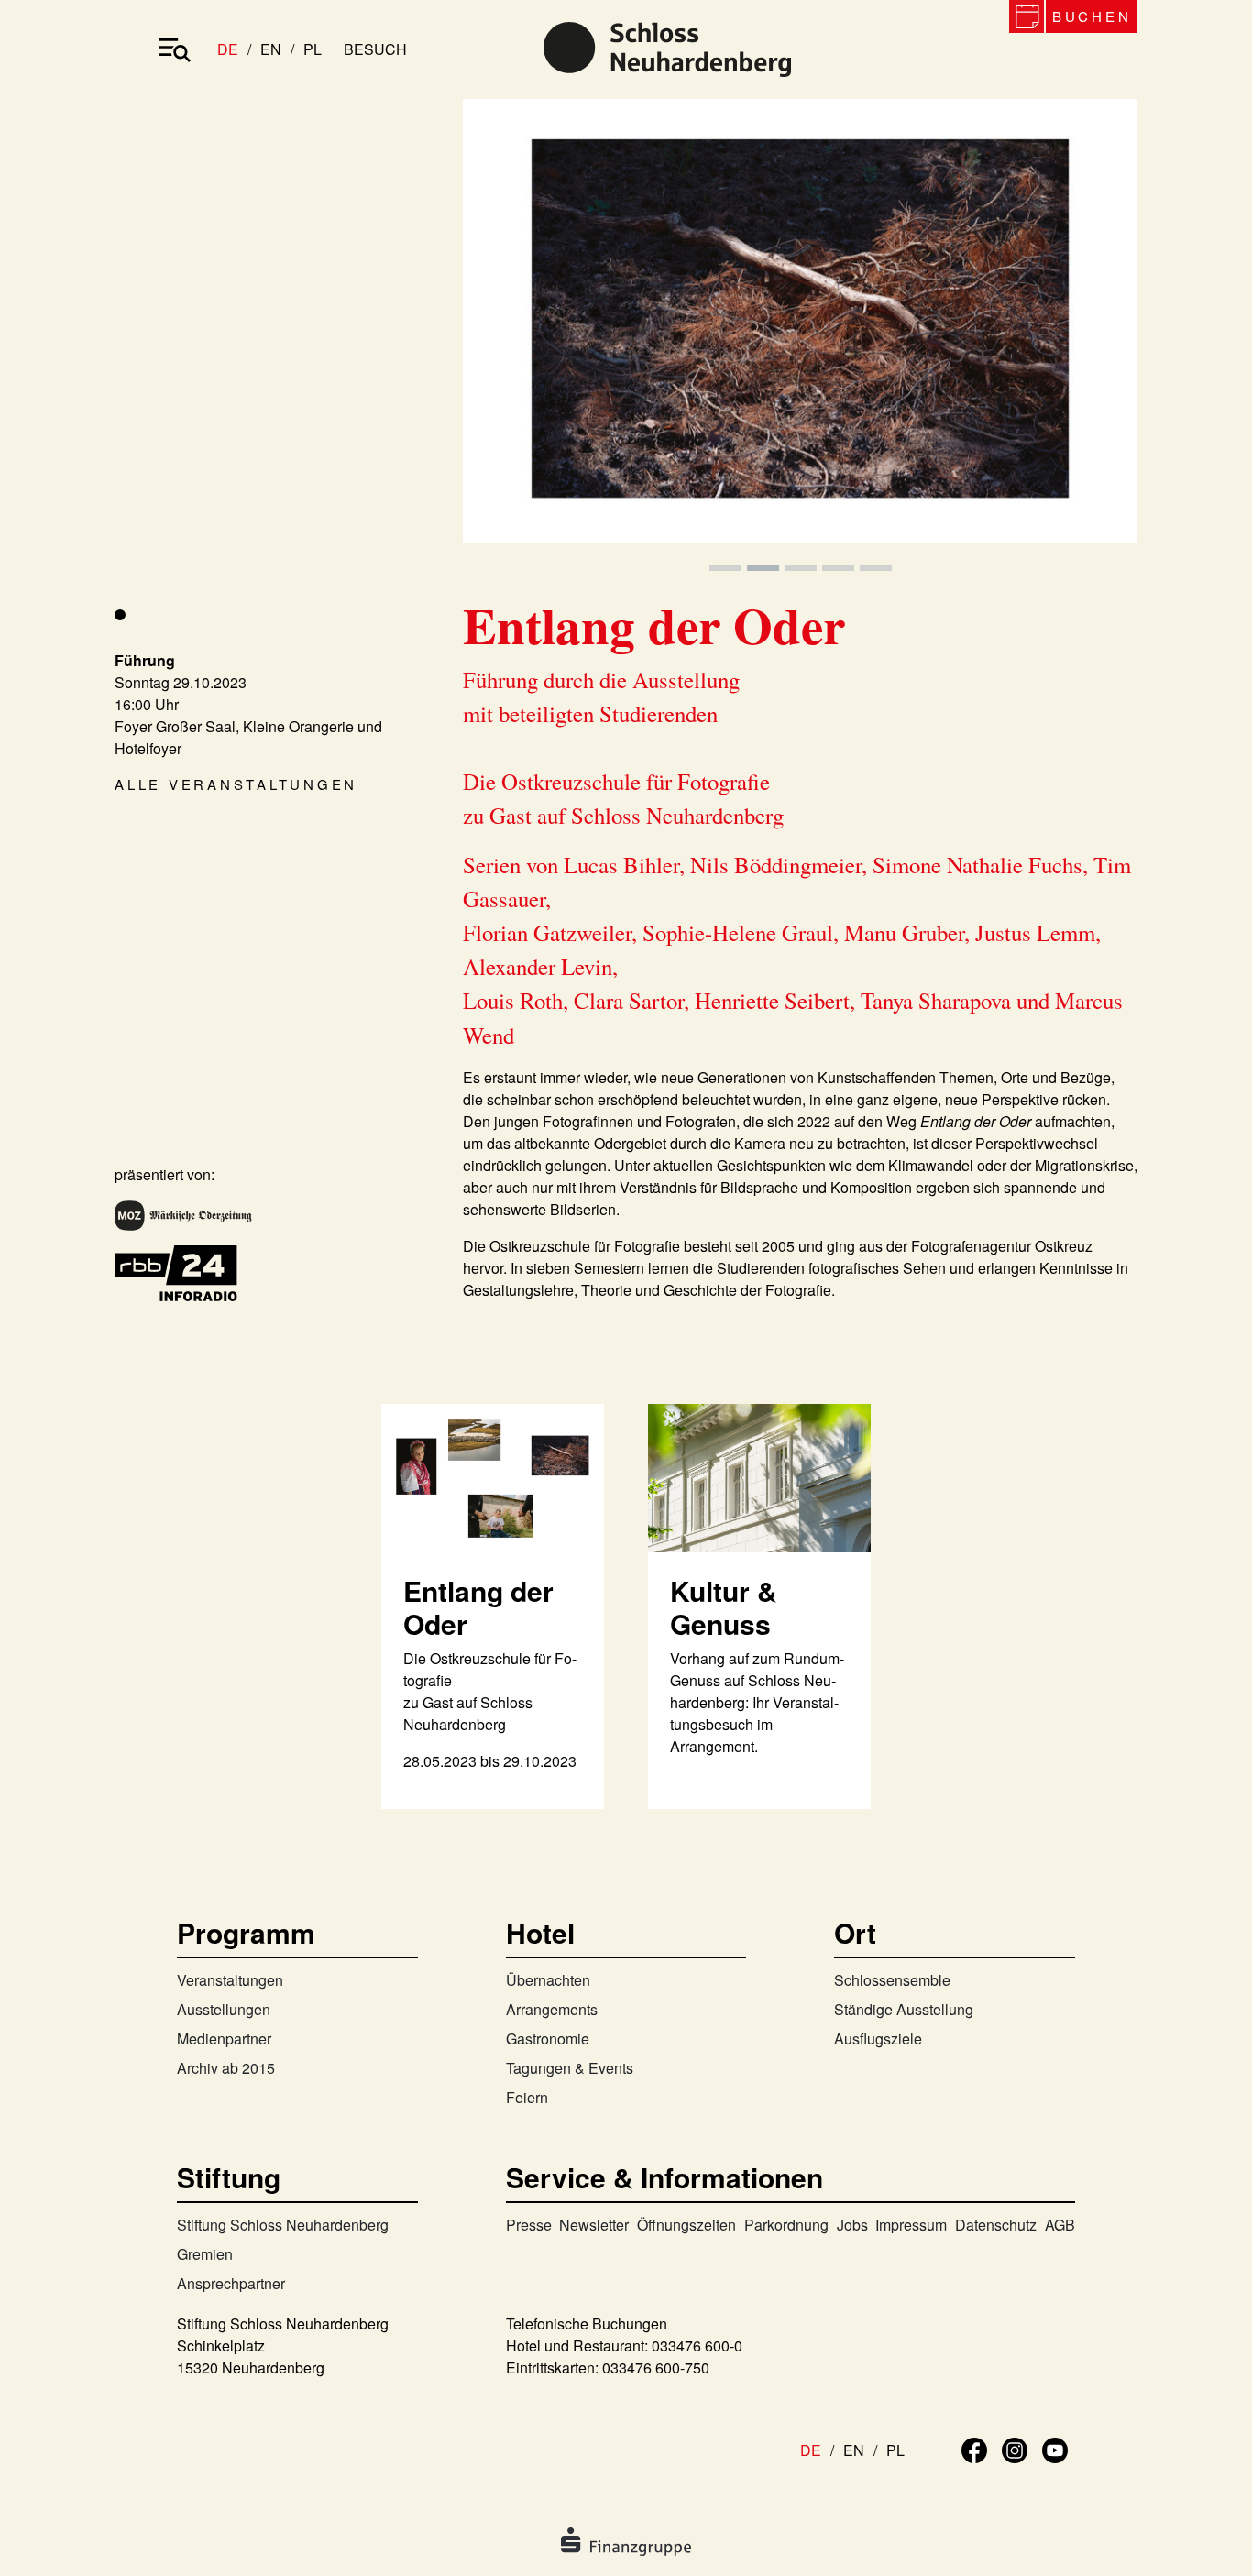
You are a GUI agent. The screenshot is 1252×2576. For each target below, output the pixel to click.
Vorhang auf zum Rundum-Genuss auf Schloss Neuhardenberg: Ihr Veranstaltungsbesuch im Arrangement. (757, 1702)
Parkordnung (786, 2225)
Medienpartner (224, 2039)
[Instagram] (1015, 2448)
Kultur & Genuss (724, 1607)
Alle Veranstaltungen (236, 784)
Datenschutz (996, 2225)
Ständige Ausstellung (904, 2009)
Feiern (527, 2097)
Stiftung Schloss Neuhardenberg (283, 2225)
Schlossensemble (892, 1980)
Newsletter (594, 2225)
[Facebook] (974, 2448)
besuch (375, 49)
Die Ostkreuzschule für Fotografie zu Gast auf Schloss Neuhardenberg (490, 1691)
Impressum (911, 2225)
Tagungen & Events (570, 2068)
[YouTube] (1055, 2448)
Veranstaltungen (230, 1980)
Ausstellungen (224, 2009)
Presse (529, 2225)
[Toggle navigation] (175, 49)
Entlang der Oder (478, 1607)
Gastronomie (548, 2039)
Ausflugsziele (878, 2039)
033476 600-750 (656, 2368)
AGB (1060, 2225)
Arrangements (552, 2009)
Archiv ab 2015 (226, 2068)
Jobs (852, 2225)
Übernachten (548, 1980)
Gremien (205, 2254)
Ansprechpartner (231, 2283)
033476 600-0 (697, 2346)
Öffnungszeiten (686, 2225)
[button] (513, 337)
